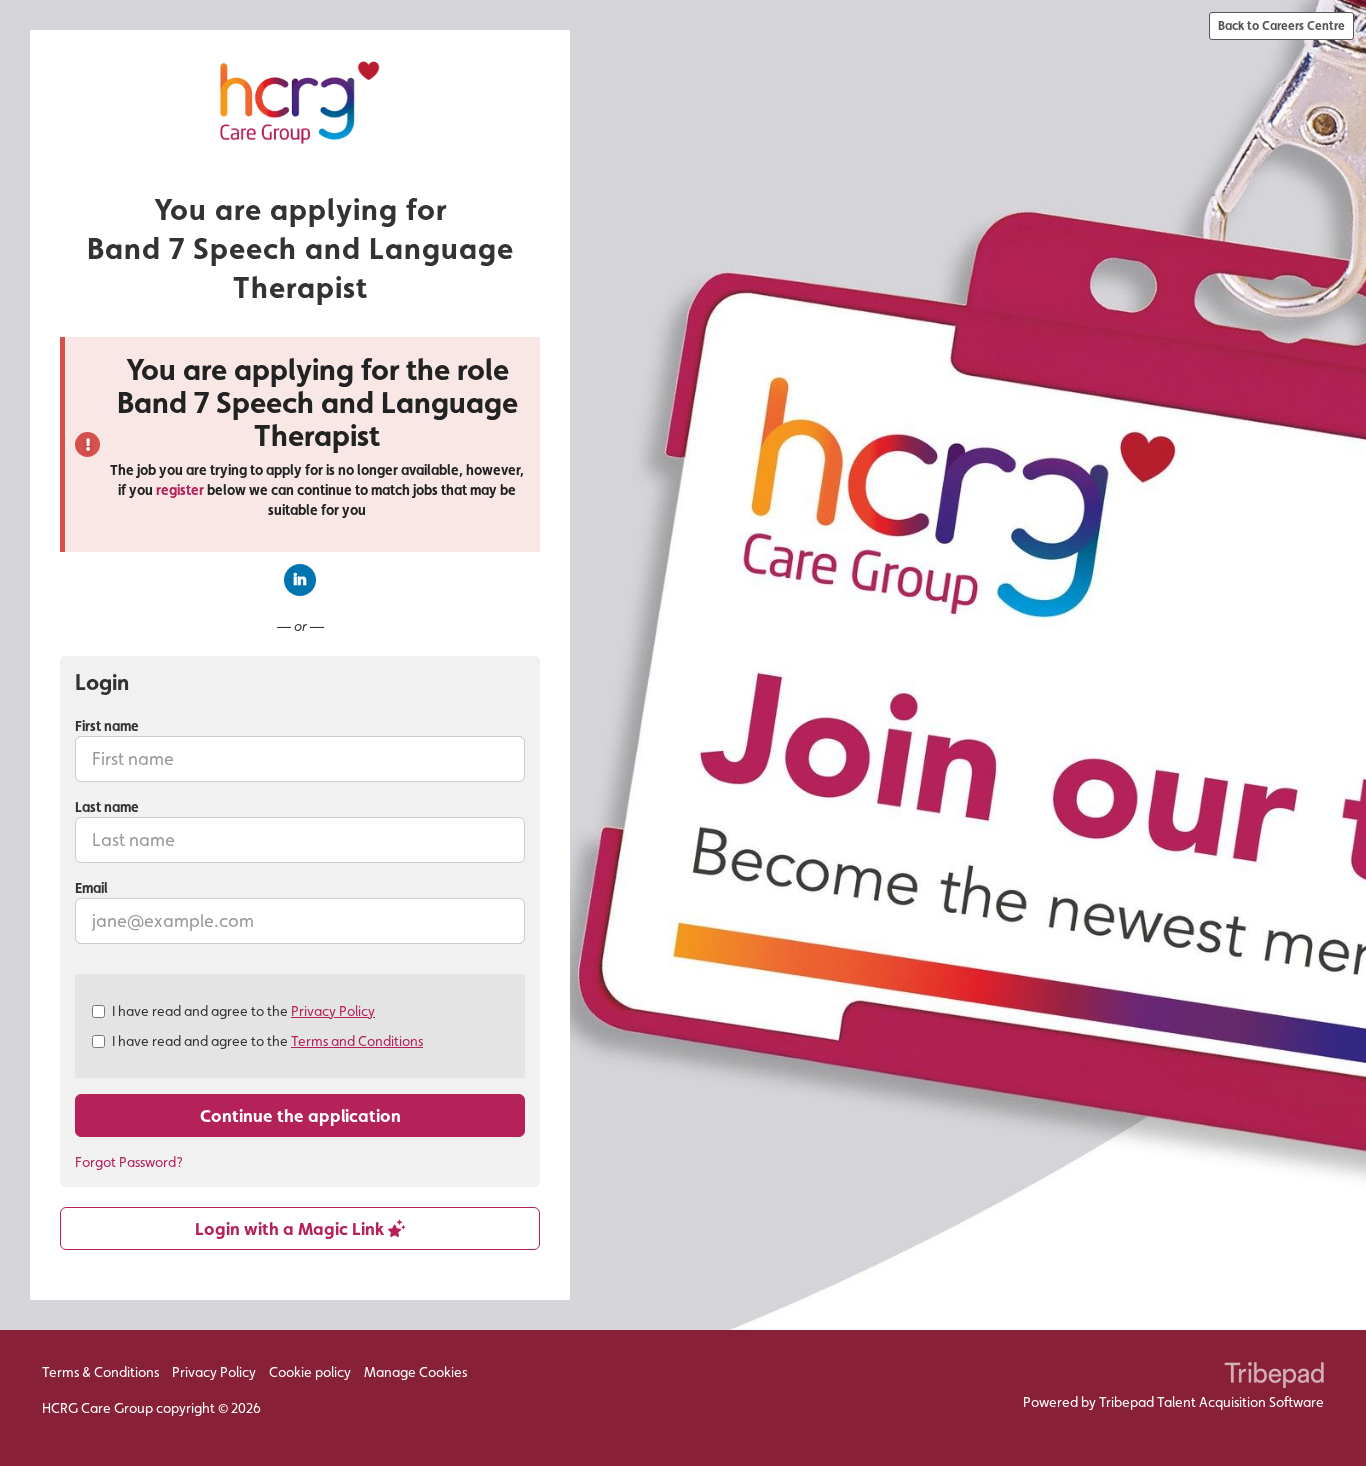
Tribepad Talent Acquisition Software (1211, 1402)
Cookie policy (310, 1372)
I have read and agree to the (243, 1011)
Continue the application (300, 1115)
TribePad (1274, 1377)
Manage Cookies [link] (415, 1372)
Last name (107, 807)
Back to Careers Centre (1281, 25)
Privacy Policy (333, 1011)
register (180, 490)
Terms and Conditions (357, 1041)
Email (91, 888)
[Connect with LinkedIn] (300, 580)
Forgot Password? (129, 1162)
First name (107, 726)
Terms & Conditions (100, 1372)
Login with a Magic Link (291, 1228)
